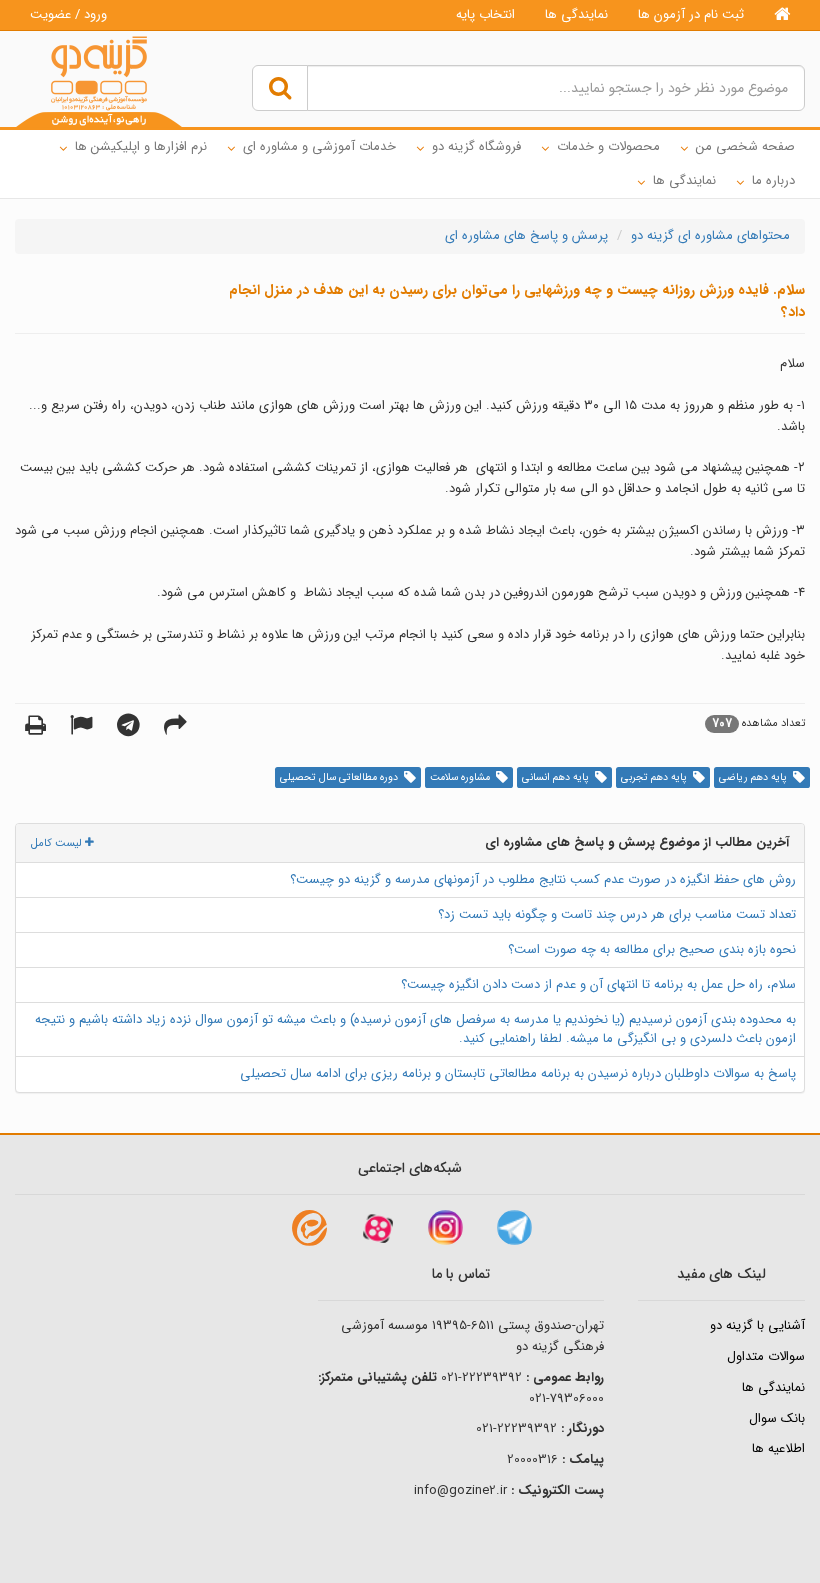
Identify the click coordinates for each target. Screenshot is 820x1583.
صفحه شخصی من (745, 146)
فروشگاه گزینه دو (476, 146)
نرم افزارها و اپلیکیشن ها (141, 146)
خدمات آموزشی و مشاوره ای (319, 146)
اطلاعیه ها (778, 1448)
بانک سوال (777, 1418)
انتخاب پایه (485, 14)
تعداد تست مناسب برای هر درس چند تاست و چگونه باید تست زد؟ (617, 914)
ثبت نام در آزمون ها (691, 14)
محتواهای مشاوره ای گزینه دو (710, 235)
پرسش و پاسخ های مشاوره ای (526, 235)
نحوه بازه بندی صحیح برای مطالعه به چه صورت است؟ (652, 949)
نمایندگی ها (576, 14)
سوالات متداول (766, 1356)
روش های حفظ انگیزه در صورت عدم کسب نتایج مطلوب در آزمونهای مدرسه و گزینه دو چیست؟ (543, 879)
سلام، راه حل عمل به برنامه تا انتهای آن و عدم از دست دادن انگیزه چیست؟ (598, 984)
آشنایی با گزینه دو (757, 1325)
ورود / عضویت (68, 14)
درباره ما (773, 180)
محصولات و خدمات (608, 146)
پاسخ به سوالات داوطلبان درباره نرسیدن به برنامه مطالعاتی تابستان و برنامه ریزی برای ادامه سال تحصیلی (518, 1073)
